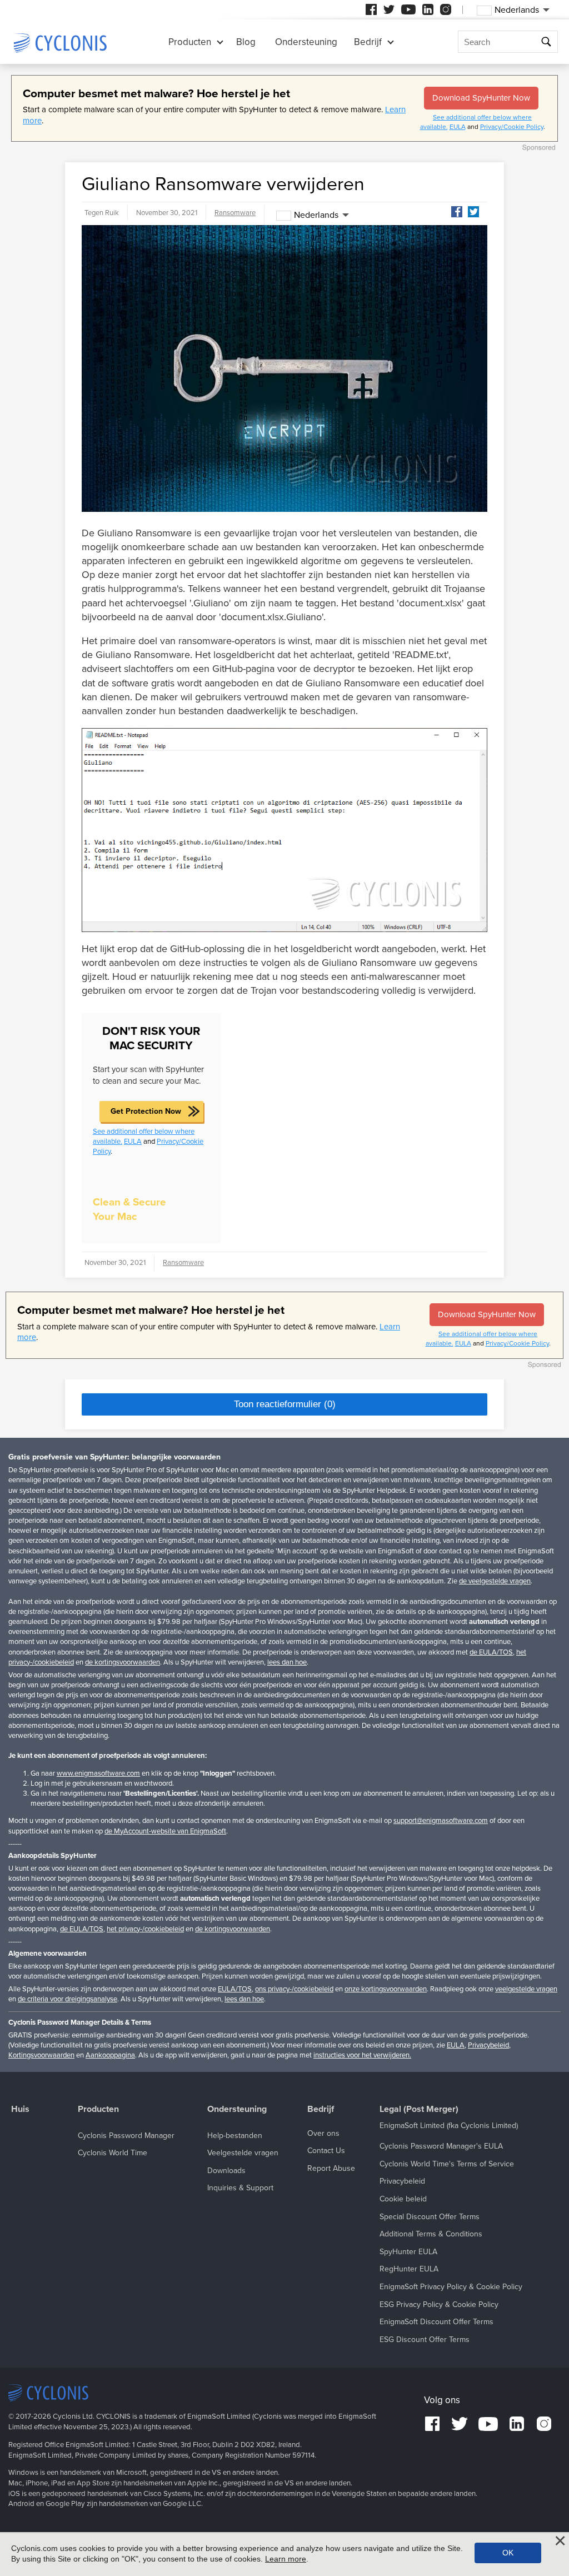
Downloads (226, 2171)
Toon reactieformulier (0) (285, 1404)
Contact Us (326, 2151)
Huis (20, 2109)
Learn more (286, 2559)
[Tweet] (473, 212)
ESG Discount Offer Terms (425, 2340)
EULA (458, 127)
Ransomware (235, 213)
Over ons (323, 2133)
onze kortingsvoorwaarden (386, 1989)
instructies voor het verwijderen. (362, 2055)
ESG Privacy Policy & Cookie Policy (439, 2305)
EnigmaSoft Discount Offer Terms (436, 2322)
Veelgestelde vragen (243, 2153)
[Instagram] (446, 9)
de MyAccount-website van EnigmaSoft (165, 1831)
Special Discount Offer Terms (430, 2217)
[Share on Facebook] (457, 212)
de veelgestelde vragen (495, 1581)
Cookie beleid (403, 2199)
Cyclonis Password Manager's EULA (441, 2146)
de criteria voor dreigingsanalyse (68, 1999)
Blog (246, 42)
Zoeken (548, 42)
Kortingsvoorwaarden (41, 2055)
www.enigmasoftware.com (98, 1773)
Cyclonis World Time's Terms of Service (447, 2164)
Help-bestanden (235, 2136)
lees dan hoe (287, 1662)
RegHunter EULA (409, 2269)
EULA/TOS (235, 1989)
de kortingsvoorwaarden (123, 1662)
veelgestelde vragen (526, 1989)
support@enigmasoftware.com (441, 1821)
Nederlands (316, 215)
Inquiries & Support (240, 2188)
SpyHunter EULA (408, 2252)
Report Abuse (331, 2168)
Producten (190, 42)
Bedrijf (368, 42)
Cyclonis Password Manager (126, 2136)
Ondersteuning (306, 42)
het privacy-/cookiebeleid (145, 1929)
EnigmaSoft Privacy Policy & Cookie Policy (451, 2287)
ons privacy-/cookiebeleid (294, 1989)
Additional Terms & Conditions (431, 2234)
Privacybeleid (488, 2045)
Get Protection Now (146, 1111)
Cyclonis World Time (113, 2153)
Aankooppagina (110, 2055)
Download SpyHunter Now (481, 98)
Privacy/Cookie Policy (512, 127)
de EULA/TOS (491, 1652)
